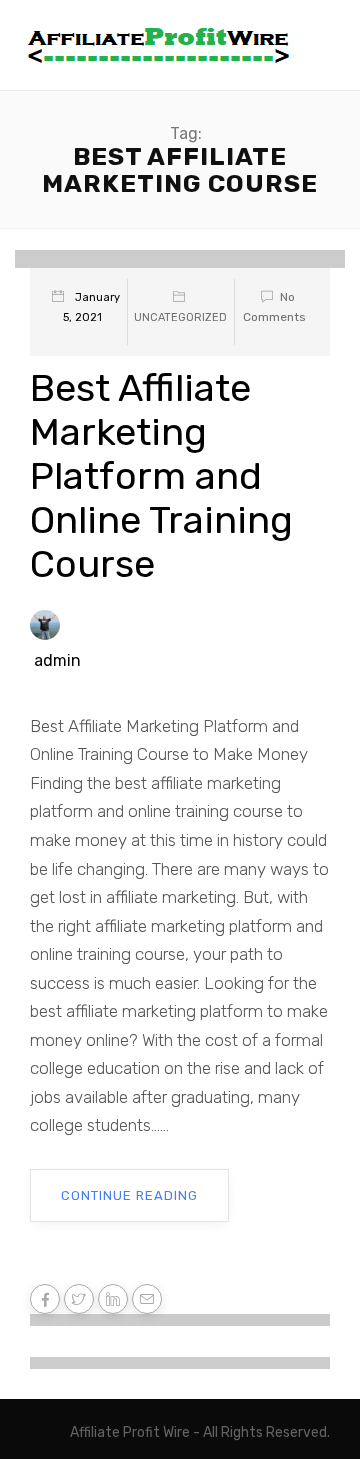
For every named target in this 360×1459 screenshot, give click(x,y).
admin (57, 660)
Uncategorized (180, 317)
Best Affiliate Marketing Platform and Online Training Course (161, 476)
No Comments (274, 307)
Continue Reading (129, 1195)
